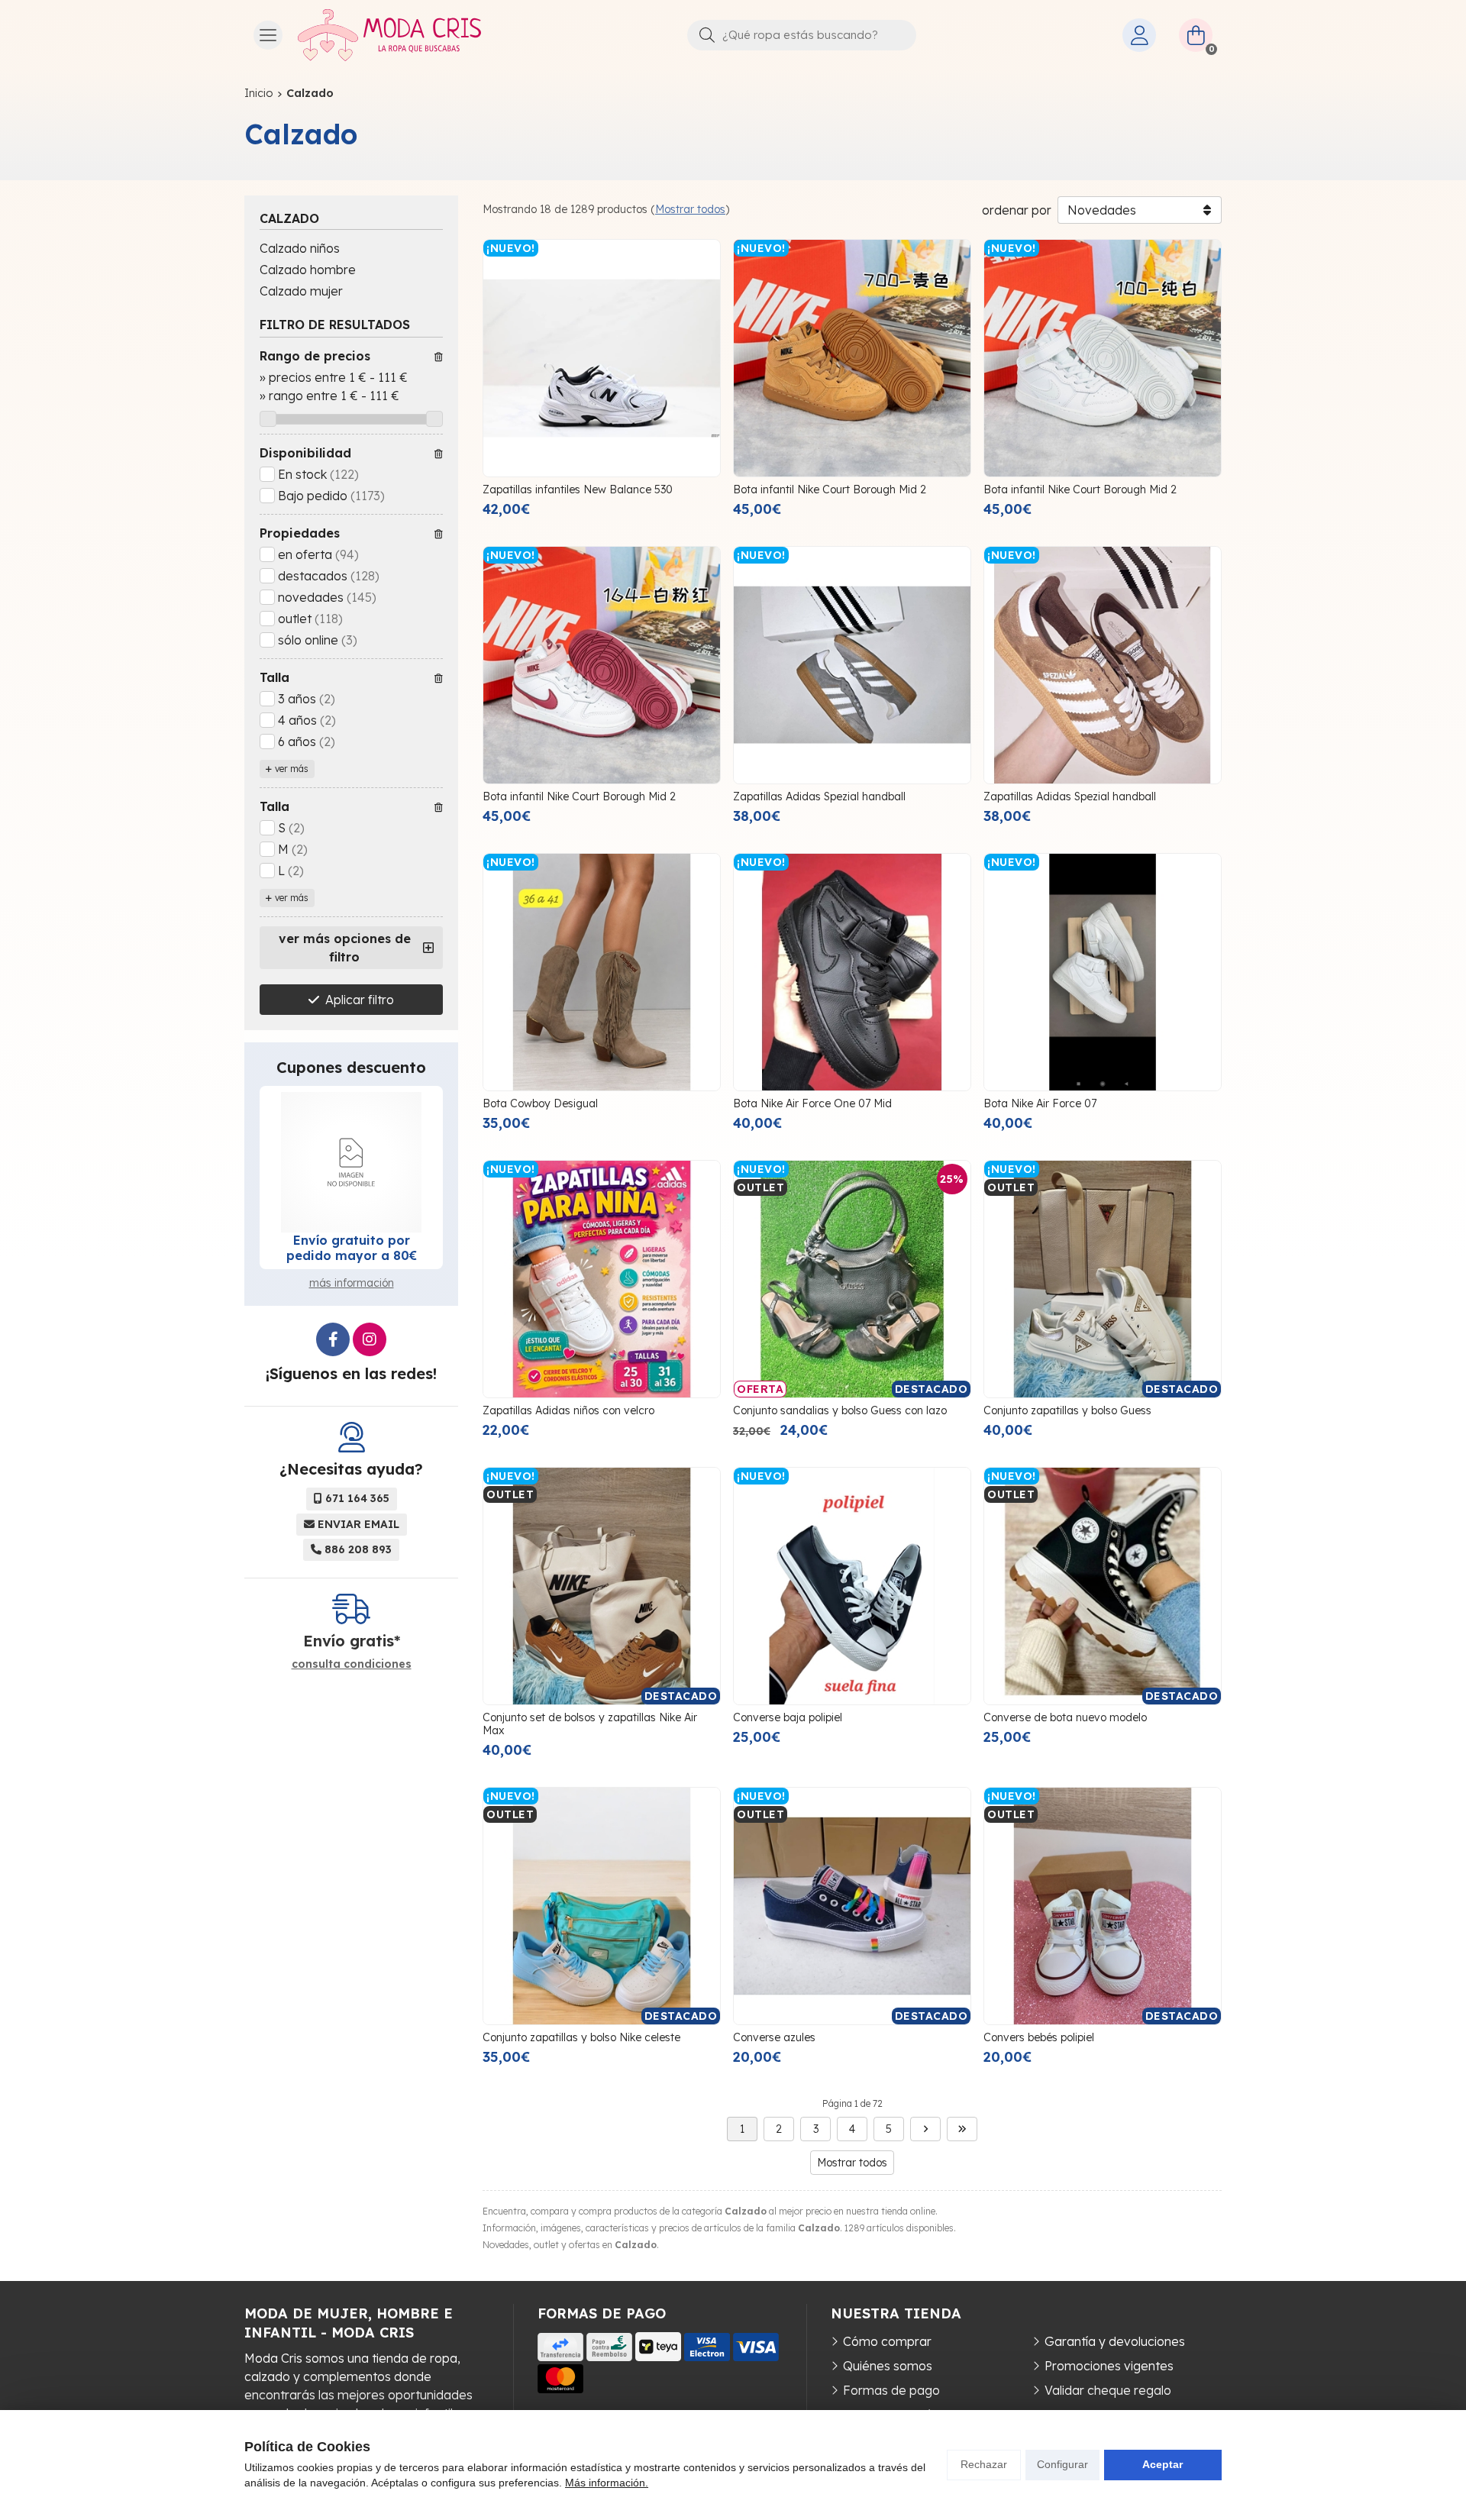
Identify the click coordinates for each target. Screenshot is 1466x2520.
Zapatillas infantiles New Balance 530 (578, 489)
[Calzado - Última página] (962, 2129)
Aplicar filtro (360, 1000)
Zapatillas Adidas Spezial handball (819, 796)
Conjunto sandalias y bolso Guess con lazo (840, 1410)
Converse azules (774, 2037)
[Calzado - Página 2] (925, 2129)
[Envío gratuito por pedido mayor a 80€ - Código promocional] (351, 1162)
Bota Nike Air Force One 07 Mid (812, 1103)
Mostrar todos (690, 209)
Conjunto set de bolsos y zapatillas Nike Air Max (590, 1724)
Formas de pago (891, 2390)
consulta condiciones (352, 1664)
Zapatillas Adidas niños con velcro (568, 1410)
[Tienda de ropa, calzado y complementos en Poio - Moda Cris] (389, 35)
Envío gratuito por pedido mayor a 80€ (352, 1248)
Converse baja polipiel (788, 1717)
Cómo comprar (887, 2341)
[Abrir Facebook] (333, 1339)
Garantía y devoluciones (1115, 2341)
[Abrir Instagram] (370, 1339)
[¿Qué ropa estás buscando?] (802, 34)
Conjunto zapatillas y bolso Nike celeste (581, 2037)
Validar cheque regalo (1108, 2390)
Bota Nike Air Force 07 (1040, 1103)
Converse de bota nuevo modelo (1065, 1717)
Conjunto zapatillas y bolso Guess (1067, 1410)
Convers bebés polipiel (1039, 2037)
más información (352, 1283)
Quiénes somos (888, 2366)
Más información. (607, 2483)
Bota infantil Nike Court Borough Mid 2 (830, 489)
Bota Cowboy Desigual (540, 1103)
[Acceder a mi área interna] (1139, 35)
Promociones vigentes (1109, 2366)
